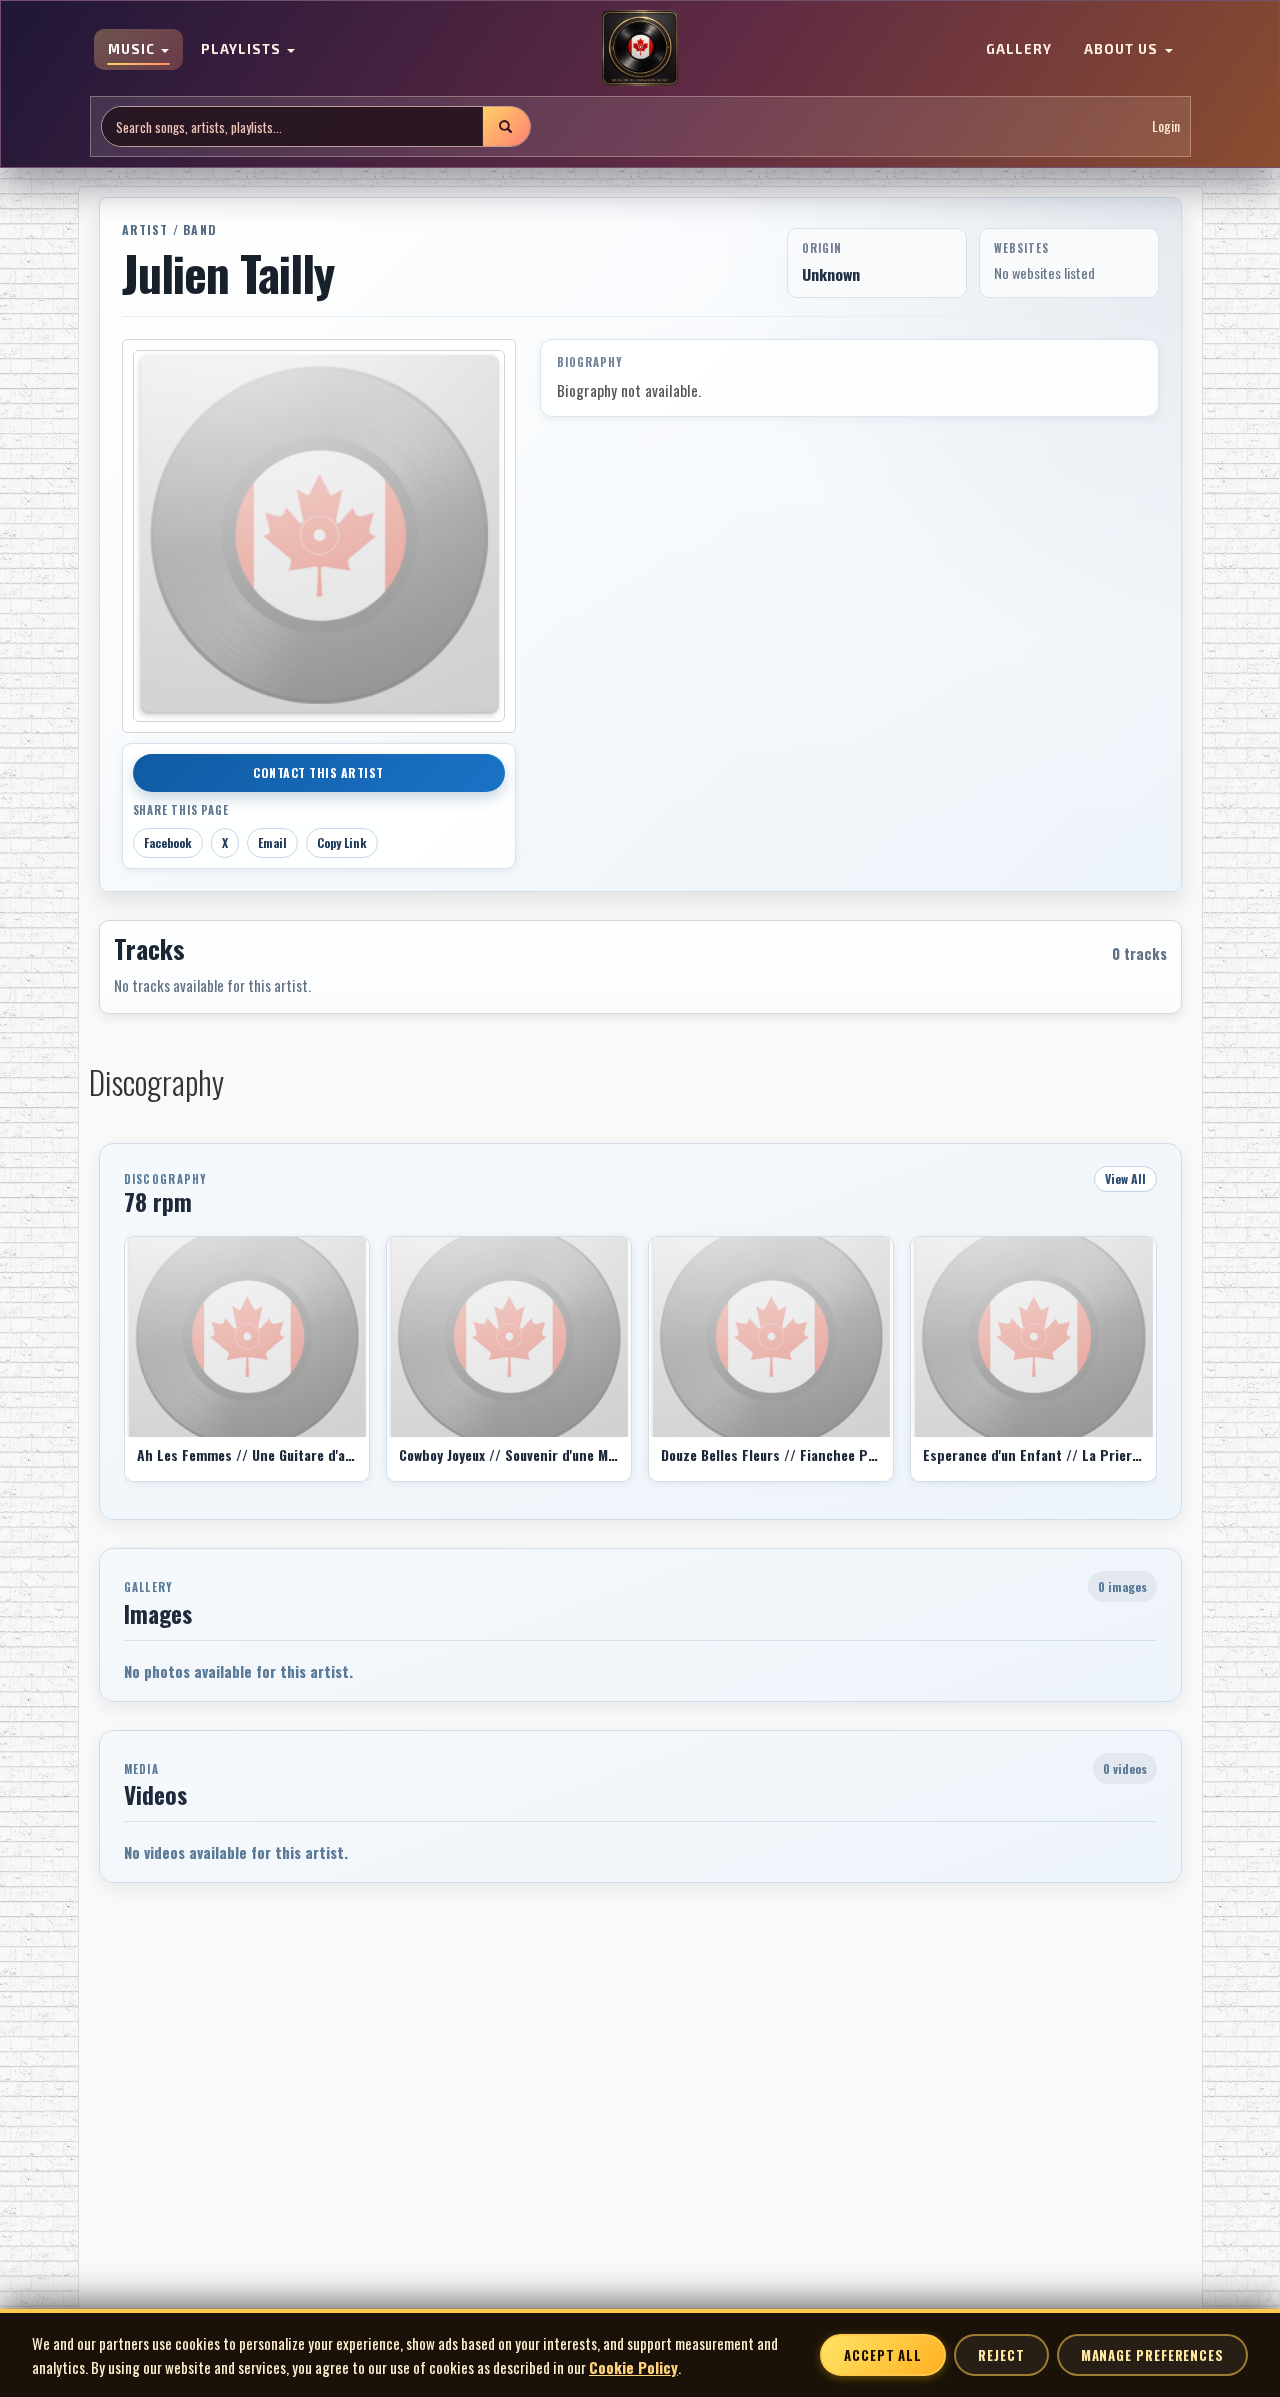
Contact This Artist (318, 772)
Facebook (168, 842)
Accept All (883, 2355)
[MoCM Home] (640, 49)
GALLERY (1019, 50)
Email (272, 842)
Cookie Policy (633, 2367)
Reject (1001, 2355)
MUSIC (133, 50)
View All (1125, 1178)
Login (1166, 126)
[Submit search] (506, 126)
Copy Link (342, 842)
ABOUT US (1123, 50)
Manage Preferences (1152, 2355)
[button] (124, 1366)
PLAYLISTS (243, 50)
